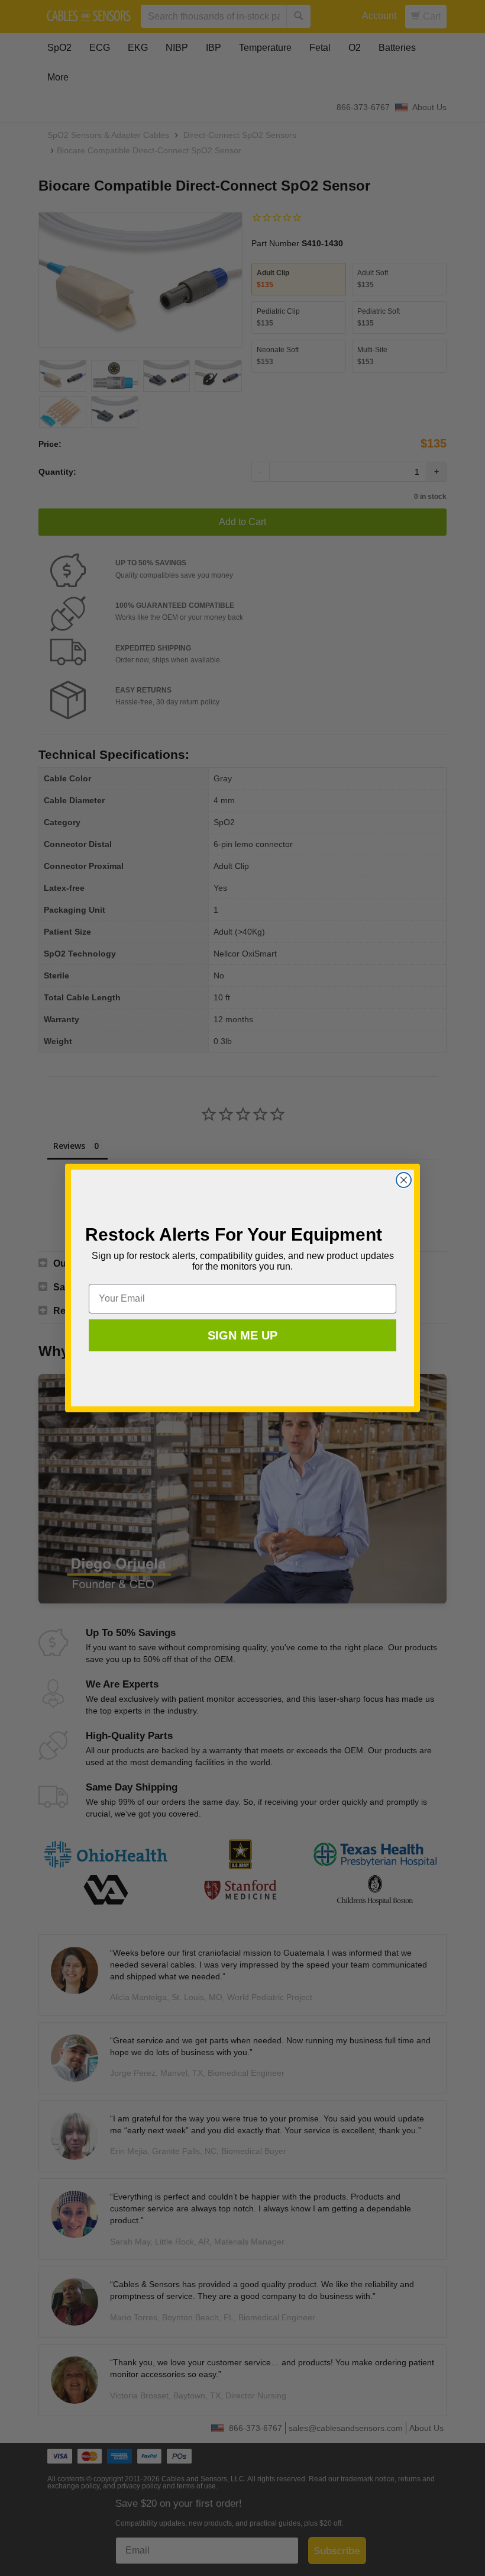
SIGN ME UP (242, 1335)
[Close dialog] (404, 1180)
